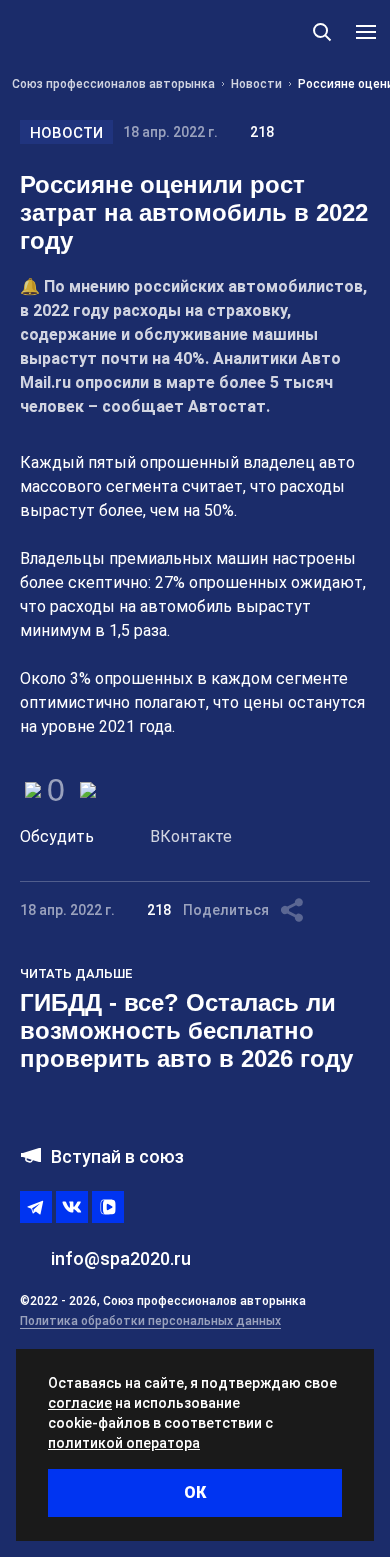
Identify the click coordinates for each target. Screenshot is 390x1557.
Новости (66, 133)
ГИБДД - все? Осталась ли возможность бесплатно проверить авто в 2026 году (186, 1030)
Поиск (322, 32)
